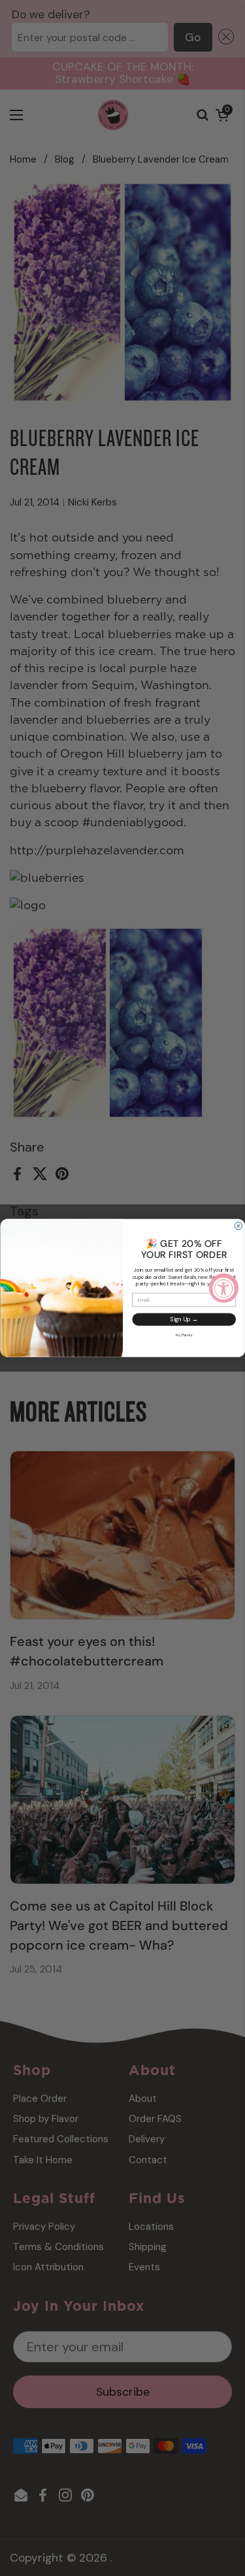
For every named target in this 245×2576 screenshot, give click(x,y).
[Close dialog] (238, 1226)
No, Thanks (184, 1335)
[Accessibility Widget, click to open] (224, 1288)
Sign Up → (184, 1319)
